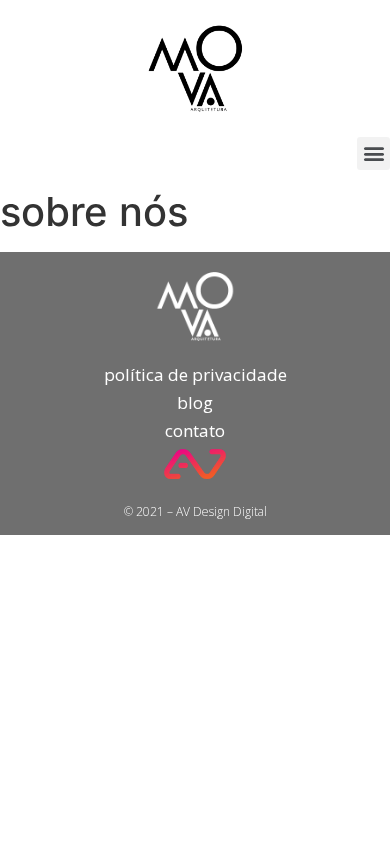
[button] (373, 153)
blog (195, 402)
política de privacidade (195, 374)
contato (195, 430)
